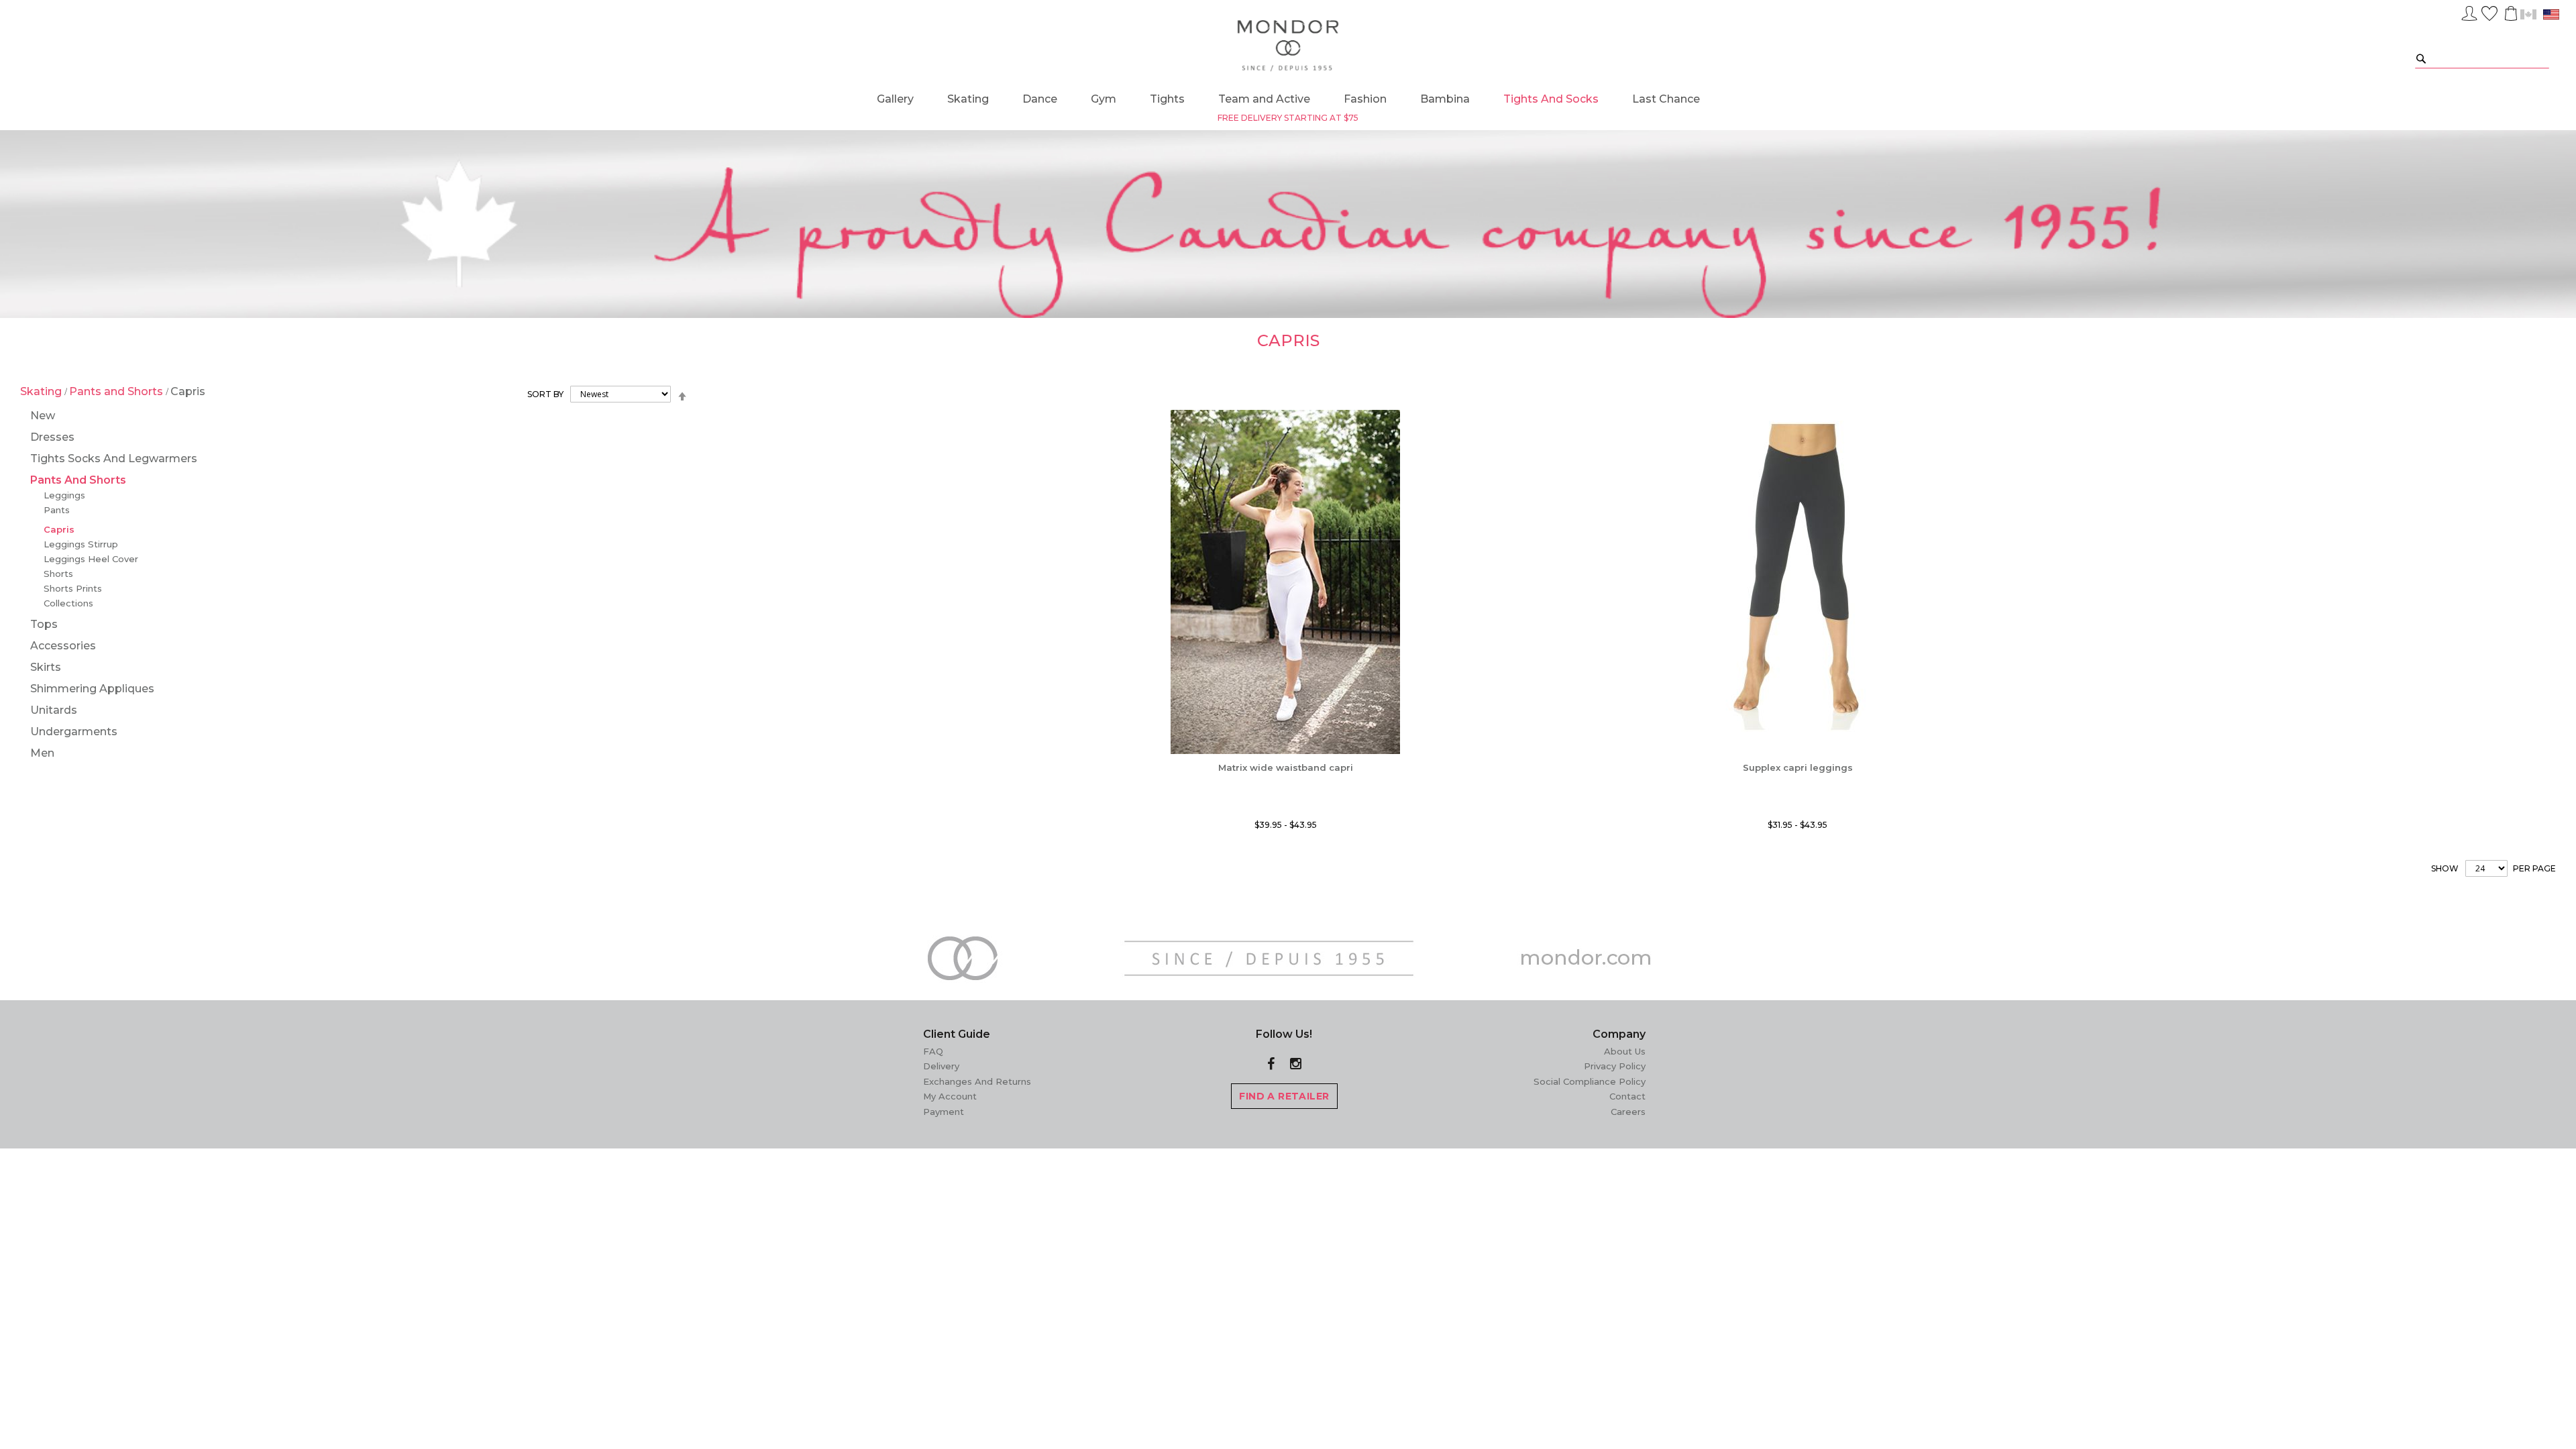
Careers (1628, 1112)
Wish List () (2489, 11)
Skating (42, 391)
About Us (1625, 1051)
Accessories (63, 646)
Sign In (2469, 11)
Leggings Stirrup (81, 544)
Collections (68, 603)
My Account (950, 1096)
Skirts (46, 667)
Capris (59, 529)
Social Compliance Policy (1590, 1081)
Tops (44, 624)
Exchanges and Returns (977, 1081)
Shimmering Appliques (92, 689)
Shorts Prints (73, 588)
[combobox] (2482, 58)
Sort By (545, 394)
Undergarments (74, 732)
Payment (944, 1112)
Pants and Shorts (117, 391)
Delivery (941, 1066)
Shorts (58, 574)
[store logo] (1288, 46)
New (43, 416)
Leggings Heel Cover (91, 559)
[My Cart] (2510, 13)
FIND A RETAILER (1284, 1096)
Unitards (54, 710)
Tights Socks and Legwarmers (114, 459)
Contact (1627, 1096)
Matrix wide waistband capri (1286, 767)
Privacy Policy (1615, 1066)
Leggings (64, 495)
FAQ (933, 1051)
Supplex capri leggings (1798, 767)
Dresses (52, 437)
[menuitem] (895, 99)
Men (42, 753)
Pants (57, 510)
